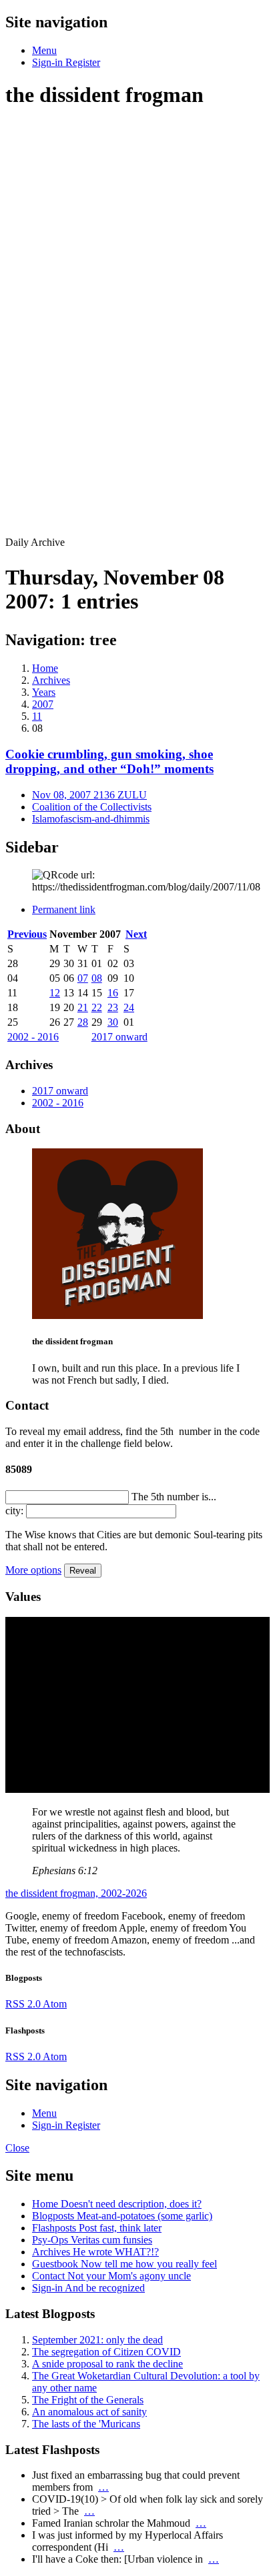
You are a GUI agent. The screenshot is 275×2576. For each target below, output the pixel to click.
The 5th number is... (174, 1497)
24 (129, 1007)
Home (117, 2204)
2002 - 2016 (33, 1037)
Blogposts (122, 2216)
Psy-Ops (92, 2240)
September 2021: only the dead (97, 2340)
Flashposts (97, 2228)
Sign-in (88, 2288)
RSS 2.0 (24, 2004)
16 (113, 993)
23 (113, 1007)
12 (55, 993)
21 (83, 1007)
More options (33, 1570)
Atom (55, 2004)
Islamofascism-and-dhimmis (91, 819)
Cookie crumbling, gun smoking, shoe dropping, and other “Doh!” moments (109, 761)
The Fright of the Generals (88, 2400)
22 (97, 1007)
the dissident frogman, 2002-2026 (76, 1893)
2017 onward (119, 1037)
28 (83, 1022)
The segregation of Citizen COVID (106, 2352)
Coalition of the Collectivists (92, 807)
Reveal (83, 1571)
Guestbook (124, 2264)
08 (97, 978)
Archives (95, 2252)
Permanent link (64, 909)
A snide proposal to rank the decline (107, 2364)
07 (83, 978)
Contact (111, 2276)
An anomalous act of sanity (89, 2412)
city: (14, 1511)
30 (113, 1022)
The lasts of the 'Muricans (86, 2424)
